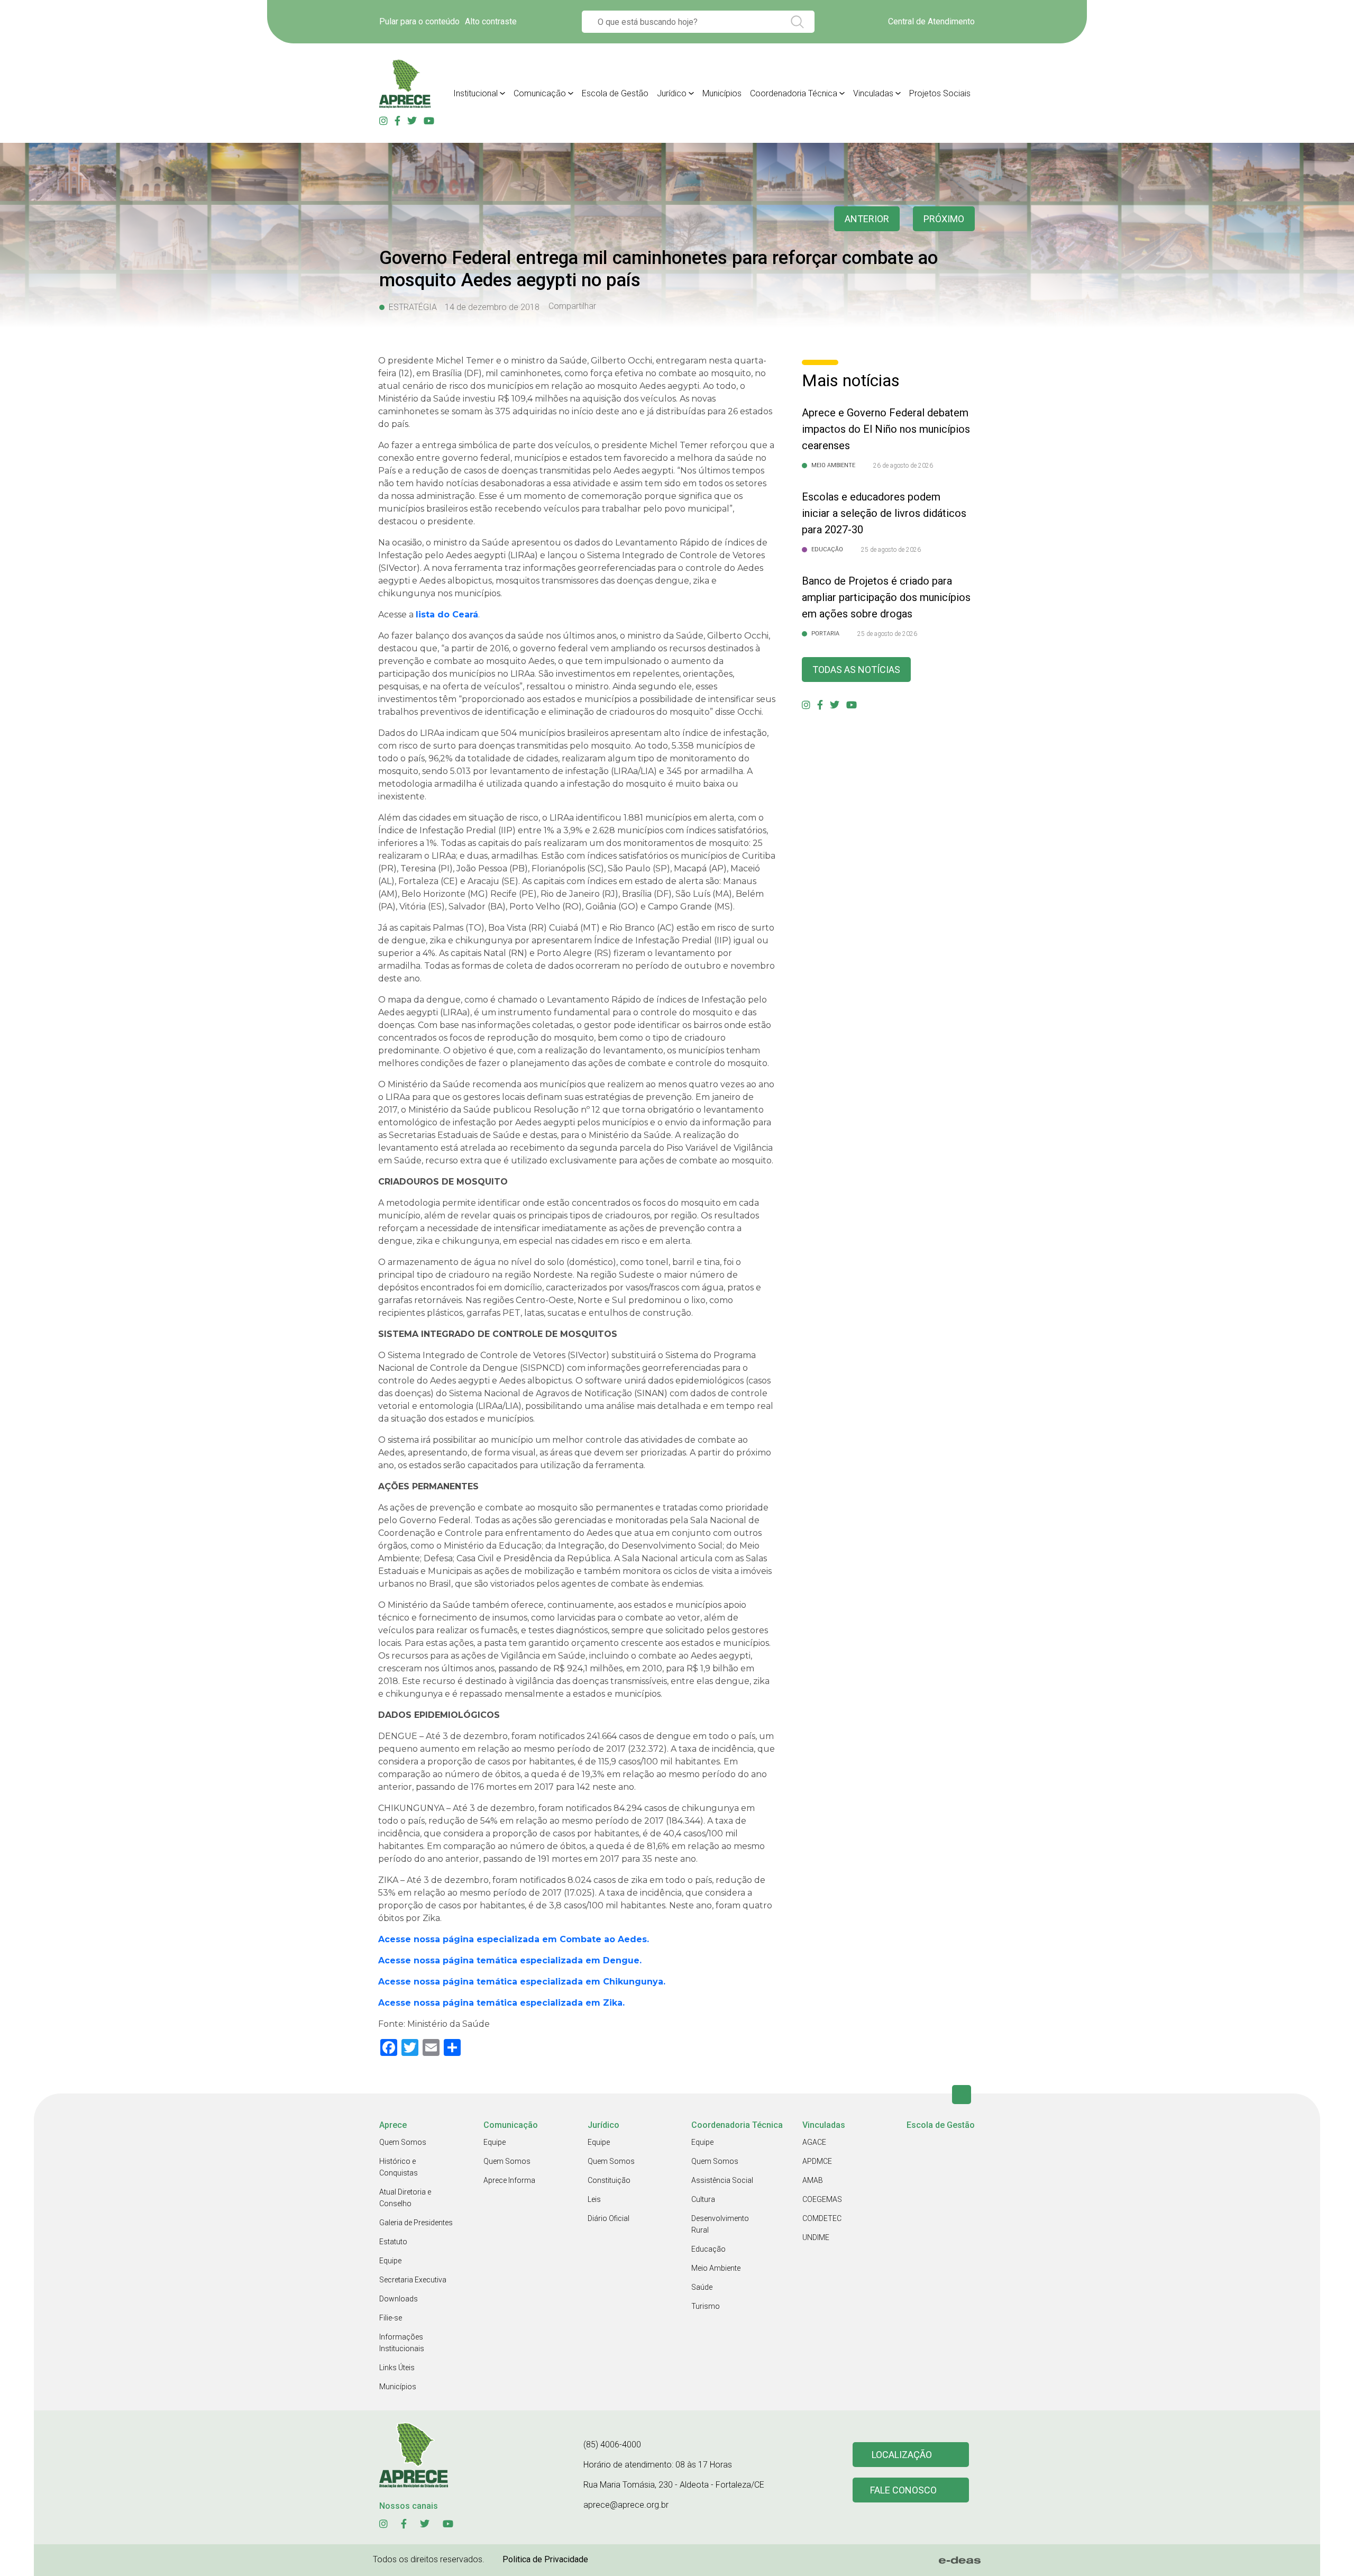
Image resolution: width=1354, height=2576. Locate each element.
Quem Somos (403, 2142)
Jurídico (672, 93)
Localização (902, 2455)
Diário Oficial (609, 2218)
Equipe (390, 2261)
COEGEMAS (822, 2199)
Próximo (944, 219)
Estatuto (393, 2242)
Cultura (703, 2199)
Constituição (609, 2180)
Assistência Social (722, 2180)
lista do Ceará (447, 615)
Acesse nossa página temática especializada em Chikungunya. (522, 1982)
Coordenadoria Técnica (794, 93)
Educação (708, 2249)
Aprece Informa (509, 2180)
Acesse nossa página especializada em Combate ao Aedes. (514, 1939)
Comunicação (540, 93)
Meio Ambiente (716, 2268)
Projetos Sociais (940, 93)
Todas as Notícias (856, 670)
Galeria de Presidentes (416, 2223)
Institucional (475, 93)
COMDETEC (822, 2218)
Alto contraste (491, 21)
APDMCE (817, 2161)
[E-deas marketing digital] (960, 2560)
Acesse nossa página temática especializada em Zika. (501, 2003)
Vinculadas (873, 93)
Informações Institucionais (402, 2343)
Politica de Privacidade (545, 2559)
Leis (594, 2199)
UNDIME (816, 2237)
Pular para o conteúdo (419, 21)
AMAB (813, 2180)
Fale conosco (903, 2490)
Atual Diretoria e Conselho (405, 2198)
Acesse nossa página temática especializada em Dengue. (510, 1960)
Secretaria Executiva (413, 2280)
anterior (867, 219)
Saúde (702, 2287)
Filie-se (391, 2318)
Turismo (706, 2306)
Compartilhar (572, 306)
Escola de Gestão (615, 93)
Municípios (722, 93)
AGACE (814, 2142)
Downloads (399, 2299)
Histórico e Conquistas (399, 2167)
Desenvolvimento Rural (720, 2224)
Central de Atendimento (931, 21)
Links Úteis (397, 2368)
